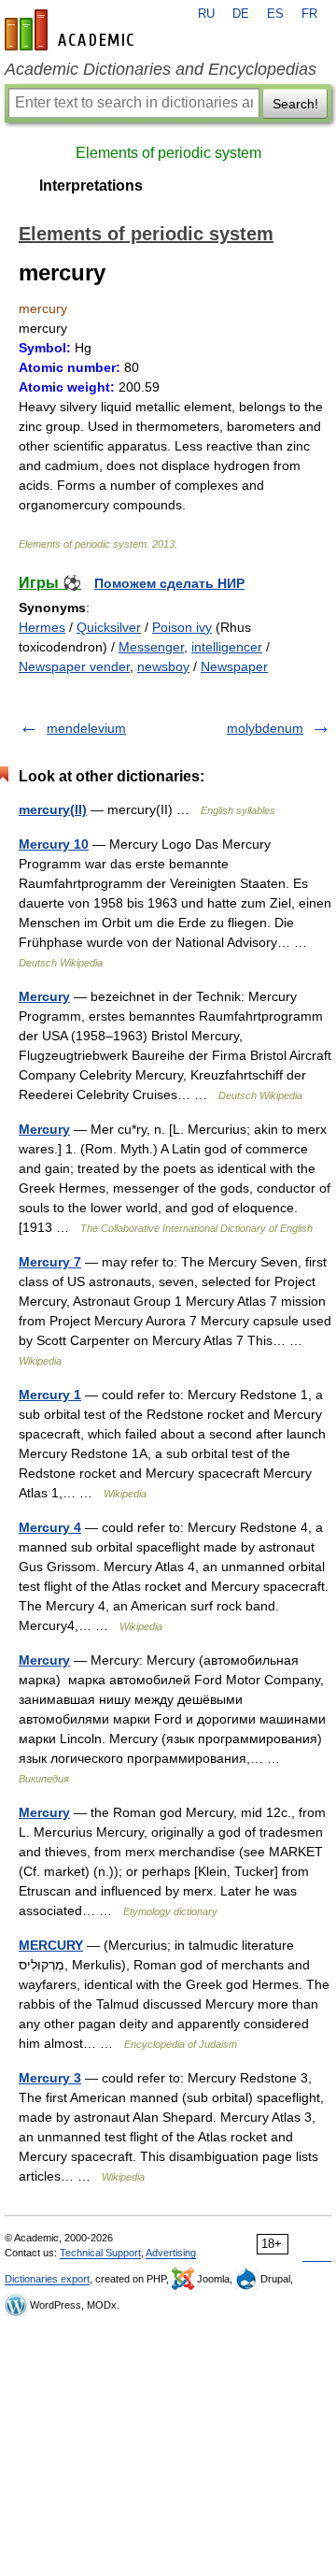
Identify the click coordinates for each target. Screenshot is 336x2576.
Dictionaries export (47, 2279)
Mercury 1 (50, 1395)
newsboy (163, 666)
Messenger (151, 647)
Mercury (44, 996)
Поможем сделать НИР (169, 583)
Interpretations (91, 186)
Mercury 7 (50, 1262)
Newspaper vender (74, 666)
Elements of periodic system (168, 153)
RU (206, 14)
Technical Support (100, 2253)
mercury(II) (53, 809)
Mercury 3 (50, 2078)
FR (309, 14)
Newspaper (234, 666)
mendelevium (86, 728)
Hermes (42, 627)
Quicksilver (109, 627)
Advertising (171, 2253)
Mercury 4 (50, 1527)
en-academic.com (72, 30)
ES (275, 14)
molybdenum (265, 728)
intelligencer (227, 647)
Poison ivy (182, 627)
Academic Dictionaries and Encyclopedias (161, 69)
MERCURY (51, 1945)
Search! (295, 104)
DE (241, 14)
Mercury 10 (54, 844)
